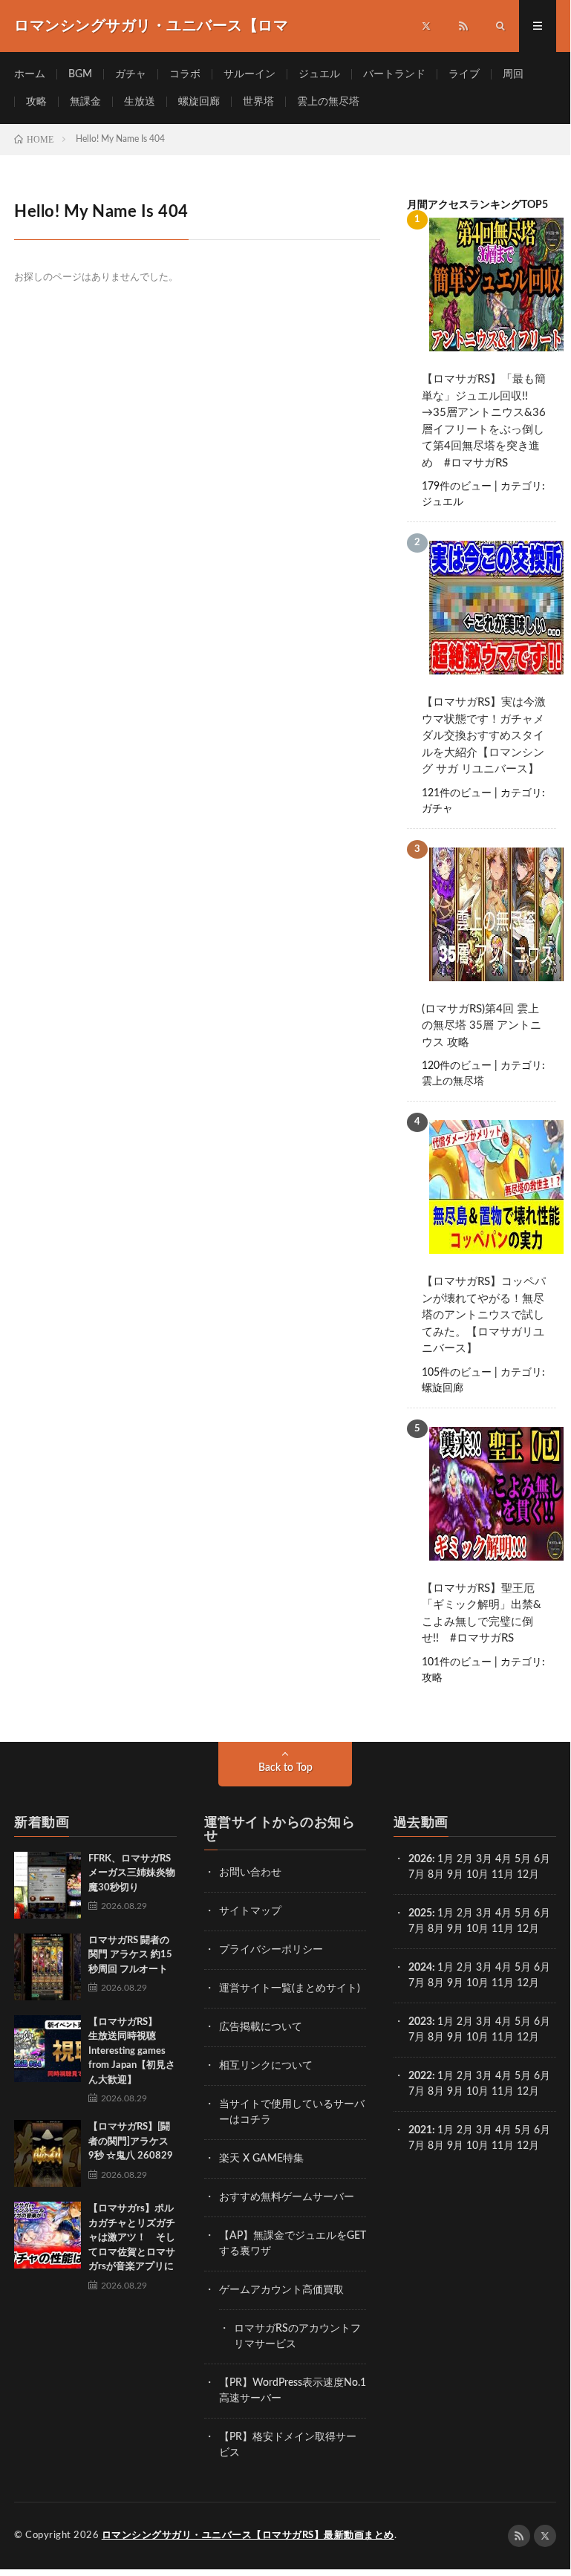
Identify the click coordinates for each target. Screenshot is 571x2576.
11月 (503, 1929)
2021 (420, 2130)
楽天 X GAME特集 (261, 2159)
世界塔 (258, 102)
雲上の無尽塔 (328, 102)
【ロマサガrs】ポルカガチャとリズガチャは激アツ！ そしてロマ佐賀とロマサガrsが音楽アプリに (132, 2238)
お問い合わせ (250, 1873)
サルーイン (249, 74)
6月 (542, 1859)
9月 (455, 1929)
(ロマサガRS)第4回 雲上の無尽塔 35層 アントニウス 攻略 (482, 1026)
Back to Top (285, 1768)
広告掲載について (261, 2027)
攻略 (36, 102)
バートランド (394, 74)
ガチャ (131, 74)
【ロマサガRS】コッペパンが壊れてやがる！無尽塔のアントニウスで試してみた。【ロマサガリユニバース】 (484, 1315)
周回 (513, 74)
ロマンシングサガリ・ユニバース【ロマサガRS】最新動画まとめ (248, 2536)
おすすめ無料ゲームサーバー (287, 2197)
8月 (436, 1875)
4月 (503, 1859)
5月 (523, 1859)
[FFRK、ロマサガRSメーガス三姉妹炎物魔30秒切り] (48, 1885)
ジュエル (319, 74)
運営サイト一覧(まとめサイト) (290, 1988)
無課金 (85, 102)
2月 (465, 1859)
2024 (420, 1968)
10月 (477, 1929)
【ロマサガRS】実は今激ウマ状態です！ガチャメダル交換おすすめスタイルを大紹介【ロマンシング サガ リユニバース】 (484, 736)
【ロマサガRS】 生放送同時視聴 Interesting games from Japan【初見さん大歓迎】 (132, 2051)
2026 (420, 1859)
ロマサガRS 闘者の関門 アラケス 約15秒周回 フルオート (130, 1955)
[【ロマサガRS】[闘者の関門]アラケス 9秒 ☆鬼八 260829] (48, 2153)
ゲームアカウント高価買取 (281, 2290)
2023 (420, 2022)
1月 (446, 1859)
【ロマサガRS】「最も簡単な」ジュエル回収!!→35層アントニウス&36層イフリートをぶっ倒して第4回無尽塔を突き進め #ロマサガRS (484, 421)
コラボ (185, 74)
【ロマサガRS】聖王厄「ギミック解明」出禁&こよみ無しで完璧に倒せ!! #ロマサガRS (482, 1614)
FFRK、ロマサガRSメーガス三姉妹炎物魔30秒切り (132, 1873)
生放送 (140, 102)
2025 (420, 1913)
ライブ (464, 74)
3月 (484, 1859)
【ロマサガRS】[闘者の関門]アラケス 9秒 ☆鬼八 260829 (131, 2141)
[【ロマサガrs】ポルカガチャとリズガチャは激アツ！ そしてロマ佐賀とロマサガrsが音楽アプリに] (48, 2235)
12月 (528, 1929)
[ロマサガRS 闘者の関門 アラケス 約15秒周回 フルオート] (48, 1967)
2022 (420, 2076)
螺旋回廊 (199, 102)
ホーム (30, 74)
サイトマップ (250, 1911)
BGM (80, 74)
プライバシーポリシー (271, 1950)
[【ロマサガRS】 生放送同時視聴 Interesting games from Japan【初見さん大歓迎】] (48, 2049)
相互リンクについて (266, 2066)
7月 (417, 1875)
